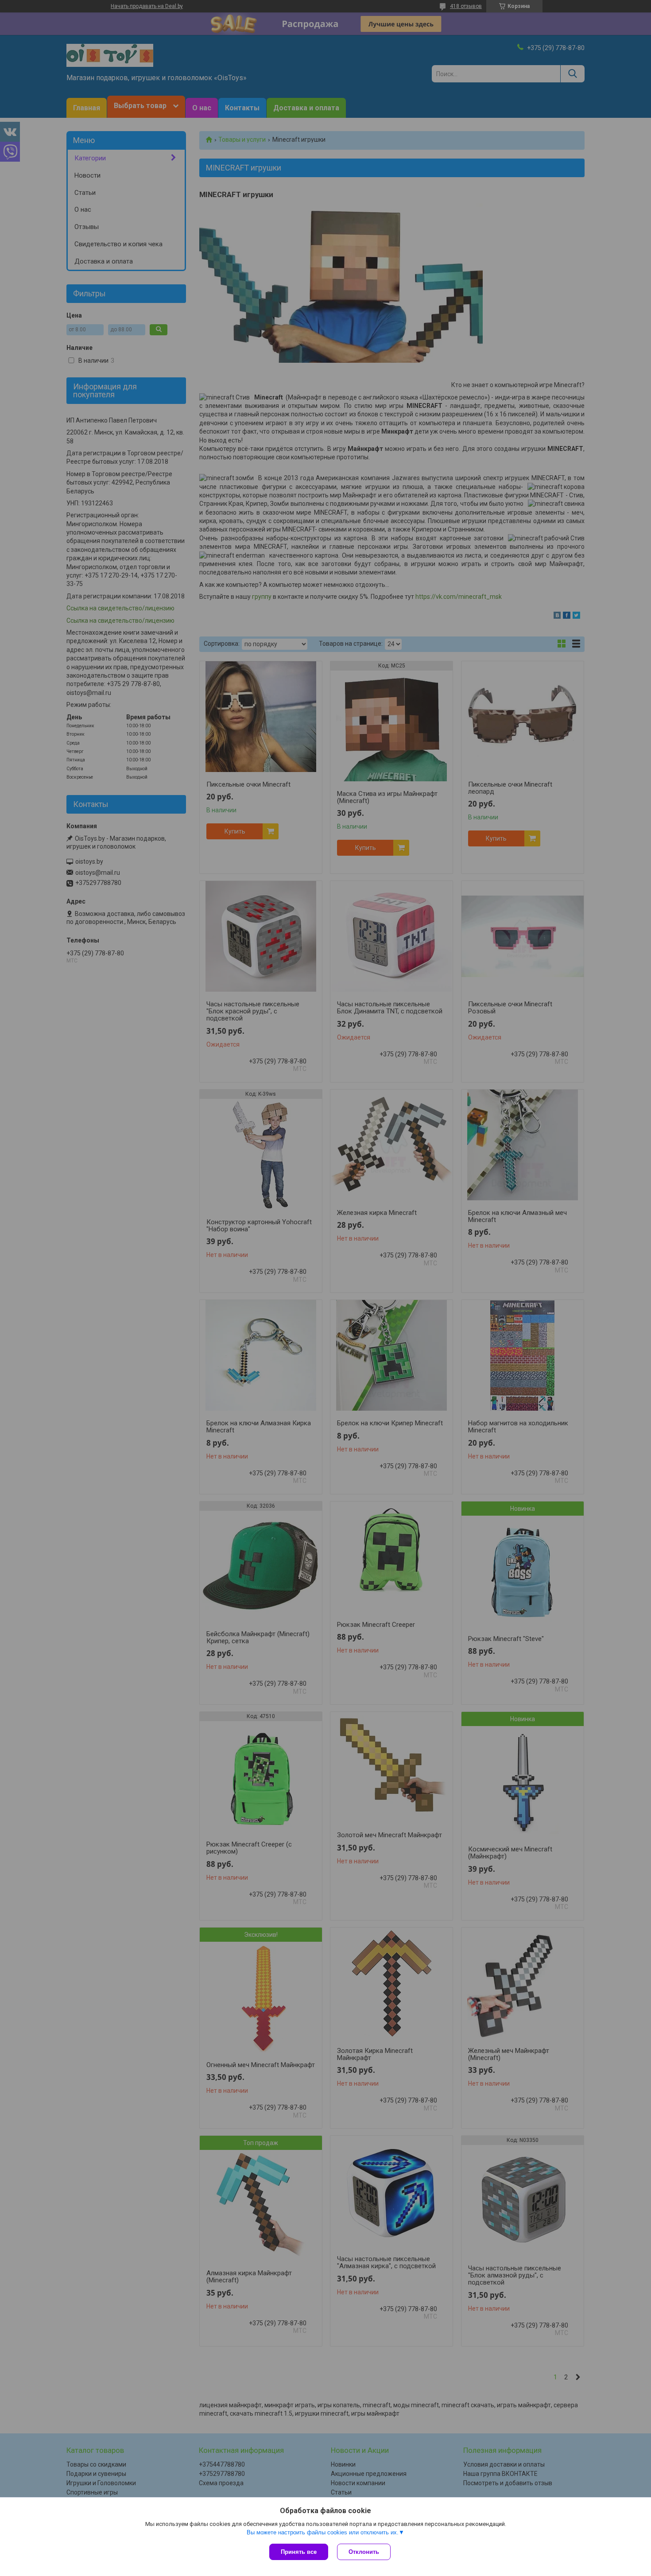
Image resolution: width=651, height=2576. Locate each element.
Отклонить (364, 2552)
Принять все (299, 2552)
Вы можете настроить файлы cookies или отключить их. (323, 2532)
